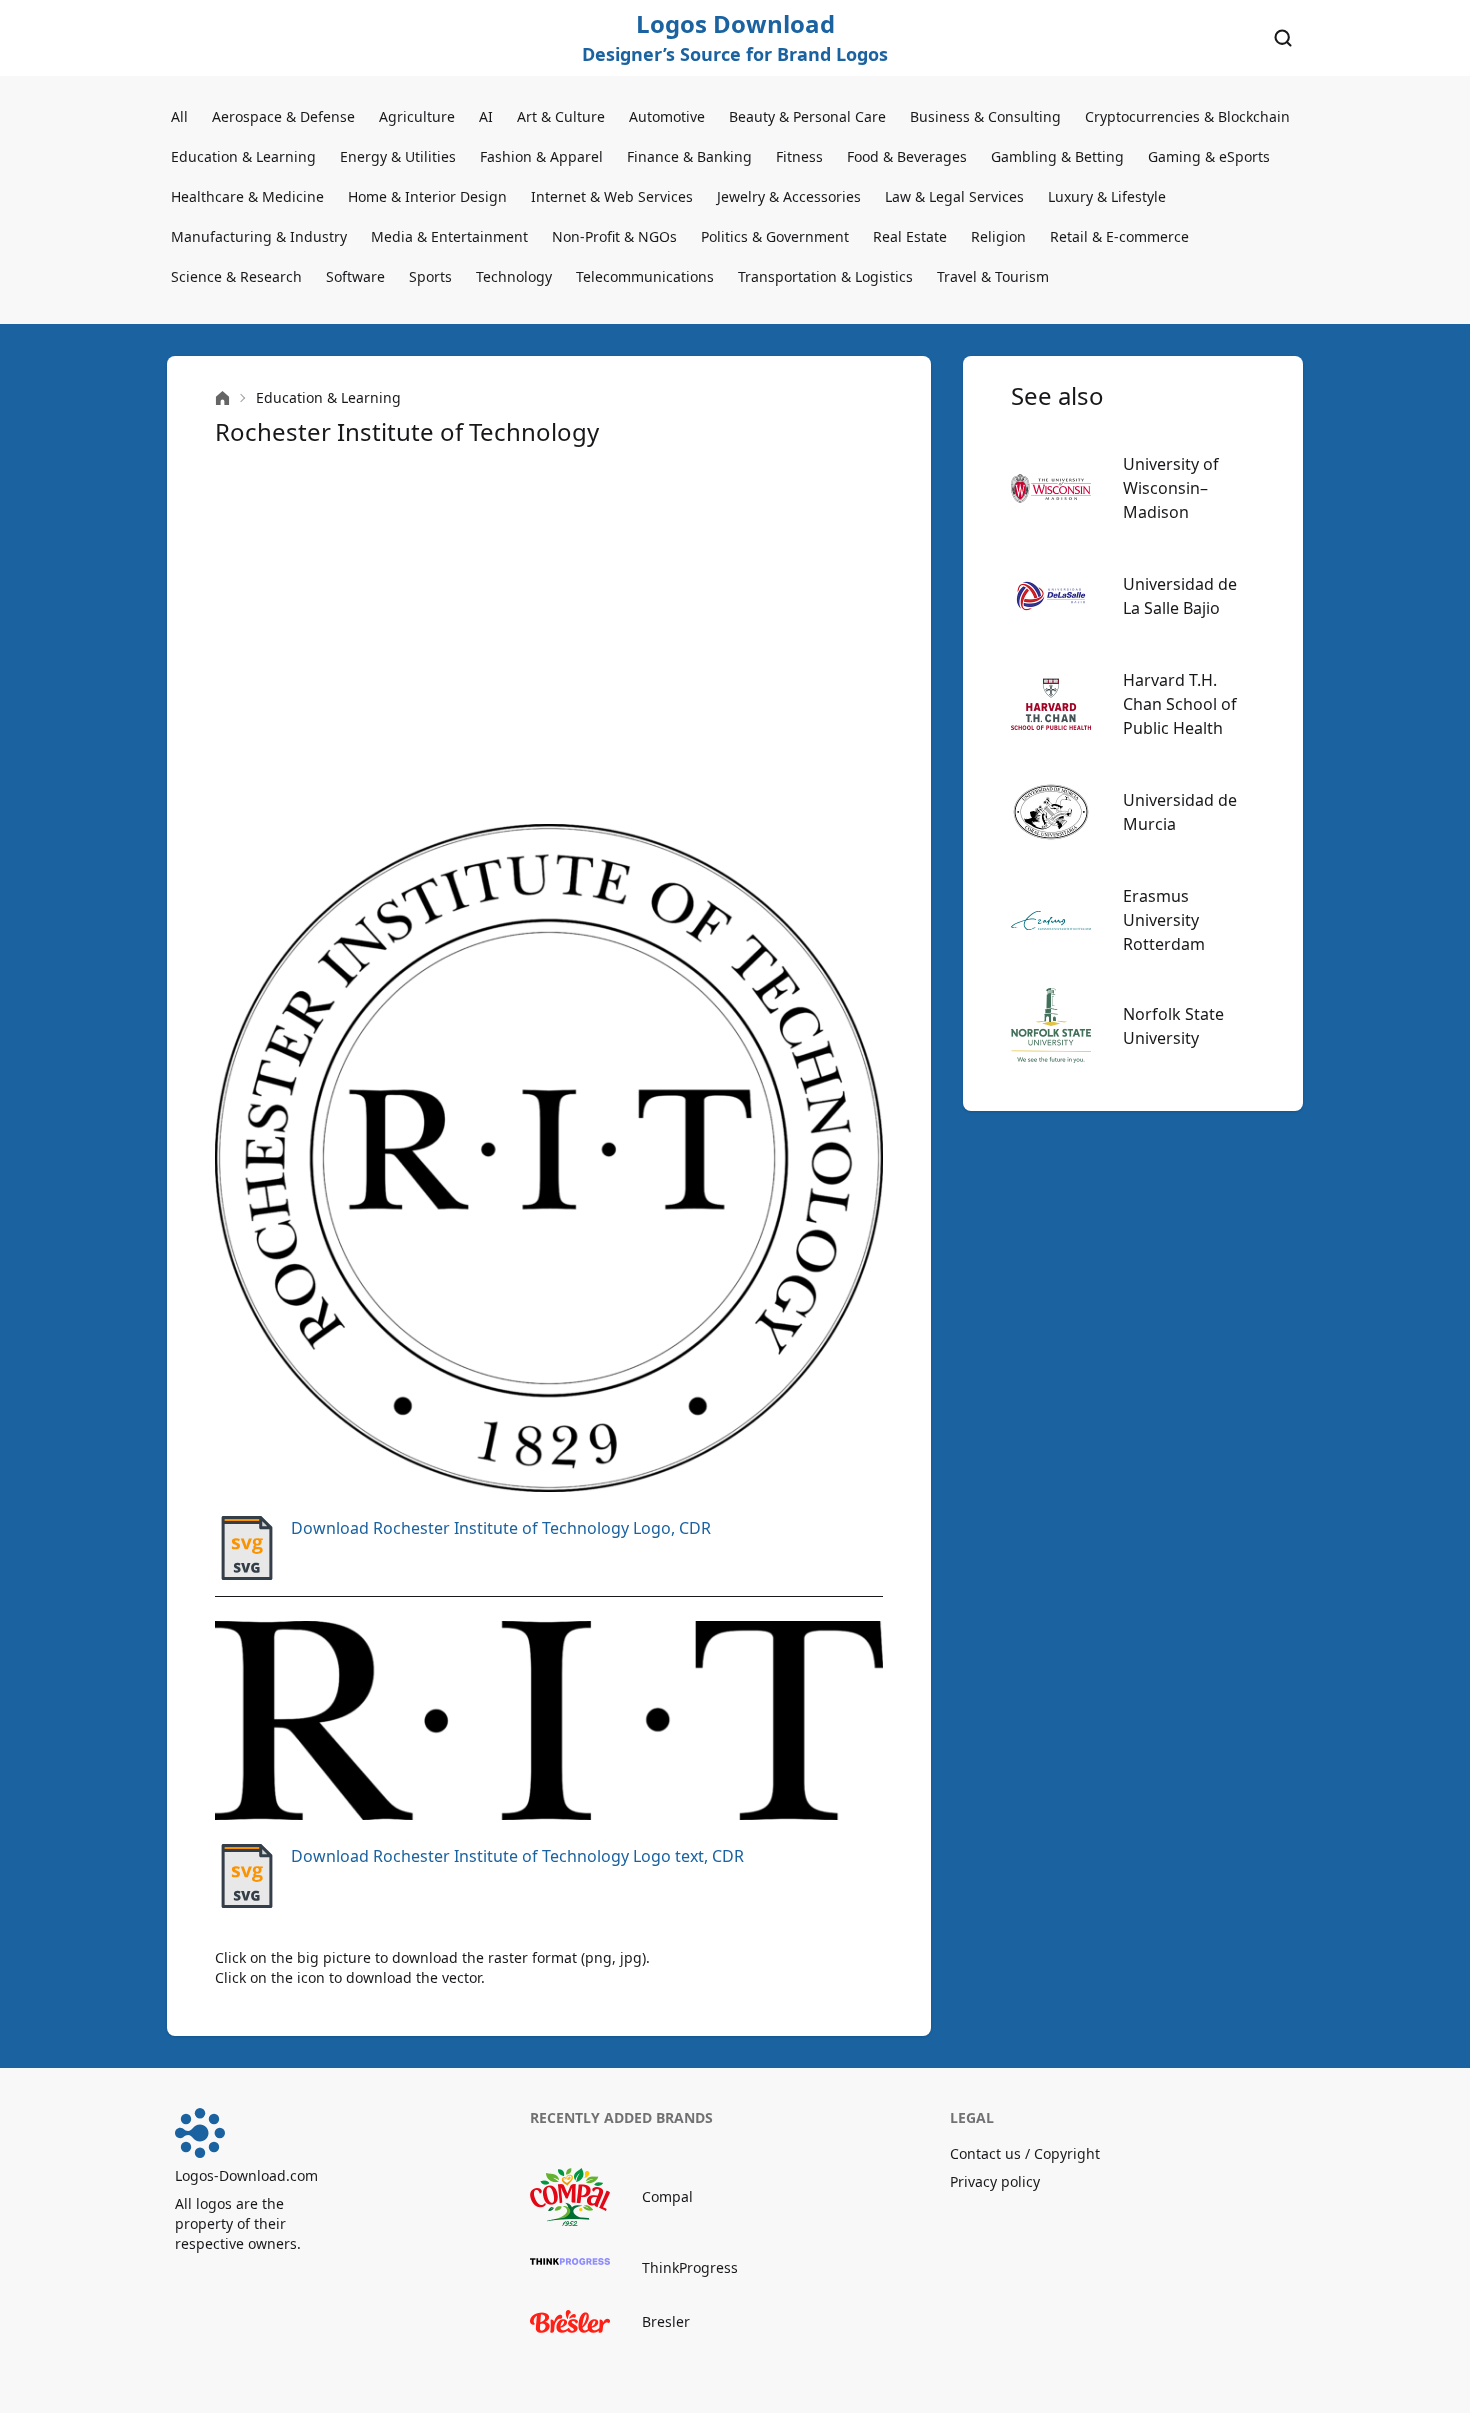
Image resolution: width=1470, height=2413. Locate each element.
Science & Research (236, 276)
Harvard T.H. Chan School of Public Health (1180, 704)
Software (355, 276)
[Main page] (222, 398)
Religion (998, 236)
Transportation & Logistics (825, 276)
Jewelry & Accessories (789, 196)
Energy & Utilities (398, 156)
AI (486, 116)
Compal (667, 2196)
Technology (514, 276)
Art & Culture (561, 116)
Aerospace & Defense (283, 116)
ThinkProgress (690, 2267)
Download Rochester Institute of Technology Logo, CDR (501, 1528)
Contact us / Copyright (1025, 2153)
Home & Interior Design (427, 196)
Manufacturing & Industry (259, 236)
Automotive (667, 116)
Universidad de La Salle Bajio (1180, 596)
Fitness (799, 156)
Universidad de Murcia (1180, 812)
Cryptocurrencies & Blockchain (1187, 116)
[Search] (1283, 38)
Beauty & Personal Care (807, 116)
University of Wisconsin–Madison (1171, 488)
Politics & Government (775, 236)
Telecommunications (645, 276)
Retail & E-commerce (1119, 236)
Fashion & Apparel (541, 156)
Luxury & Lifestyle (1107, 196)
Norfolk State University (1173, 1026)
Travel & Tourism (993, 276)
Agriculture (417, 116)
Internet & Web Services (612, 196)
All (179, 116)
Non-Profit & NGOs (614, 236)
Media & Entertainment (449, 236)
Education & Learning (243, 156)
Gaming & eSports (1209, 156)
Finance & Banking (689, 156)
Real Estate (910, 236)
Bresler (666, 2321)
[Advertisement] (549, 636)
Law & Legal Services (954, 196)
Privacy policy (995, 2181)
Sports (430, 276)
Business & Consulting (985, 116)
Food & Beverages (907, 156)
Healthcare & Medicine (247, 196)
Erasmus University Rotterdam (1164, 920)
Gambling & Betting (1057, 156)
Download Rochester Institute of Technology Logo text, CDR (517, 1856)
